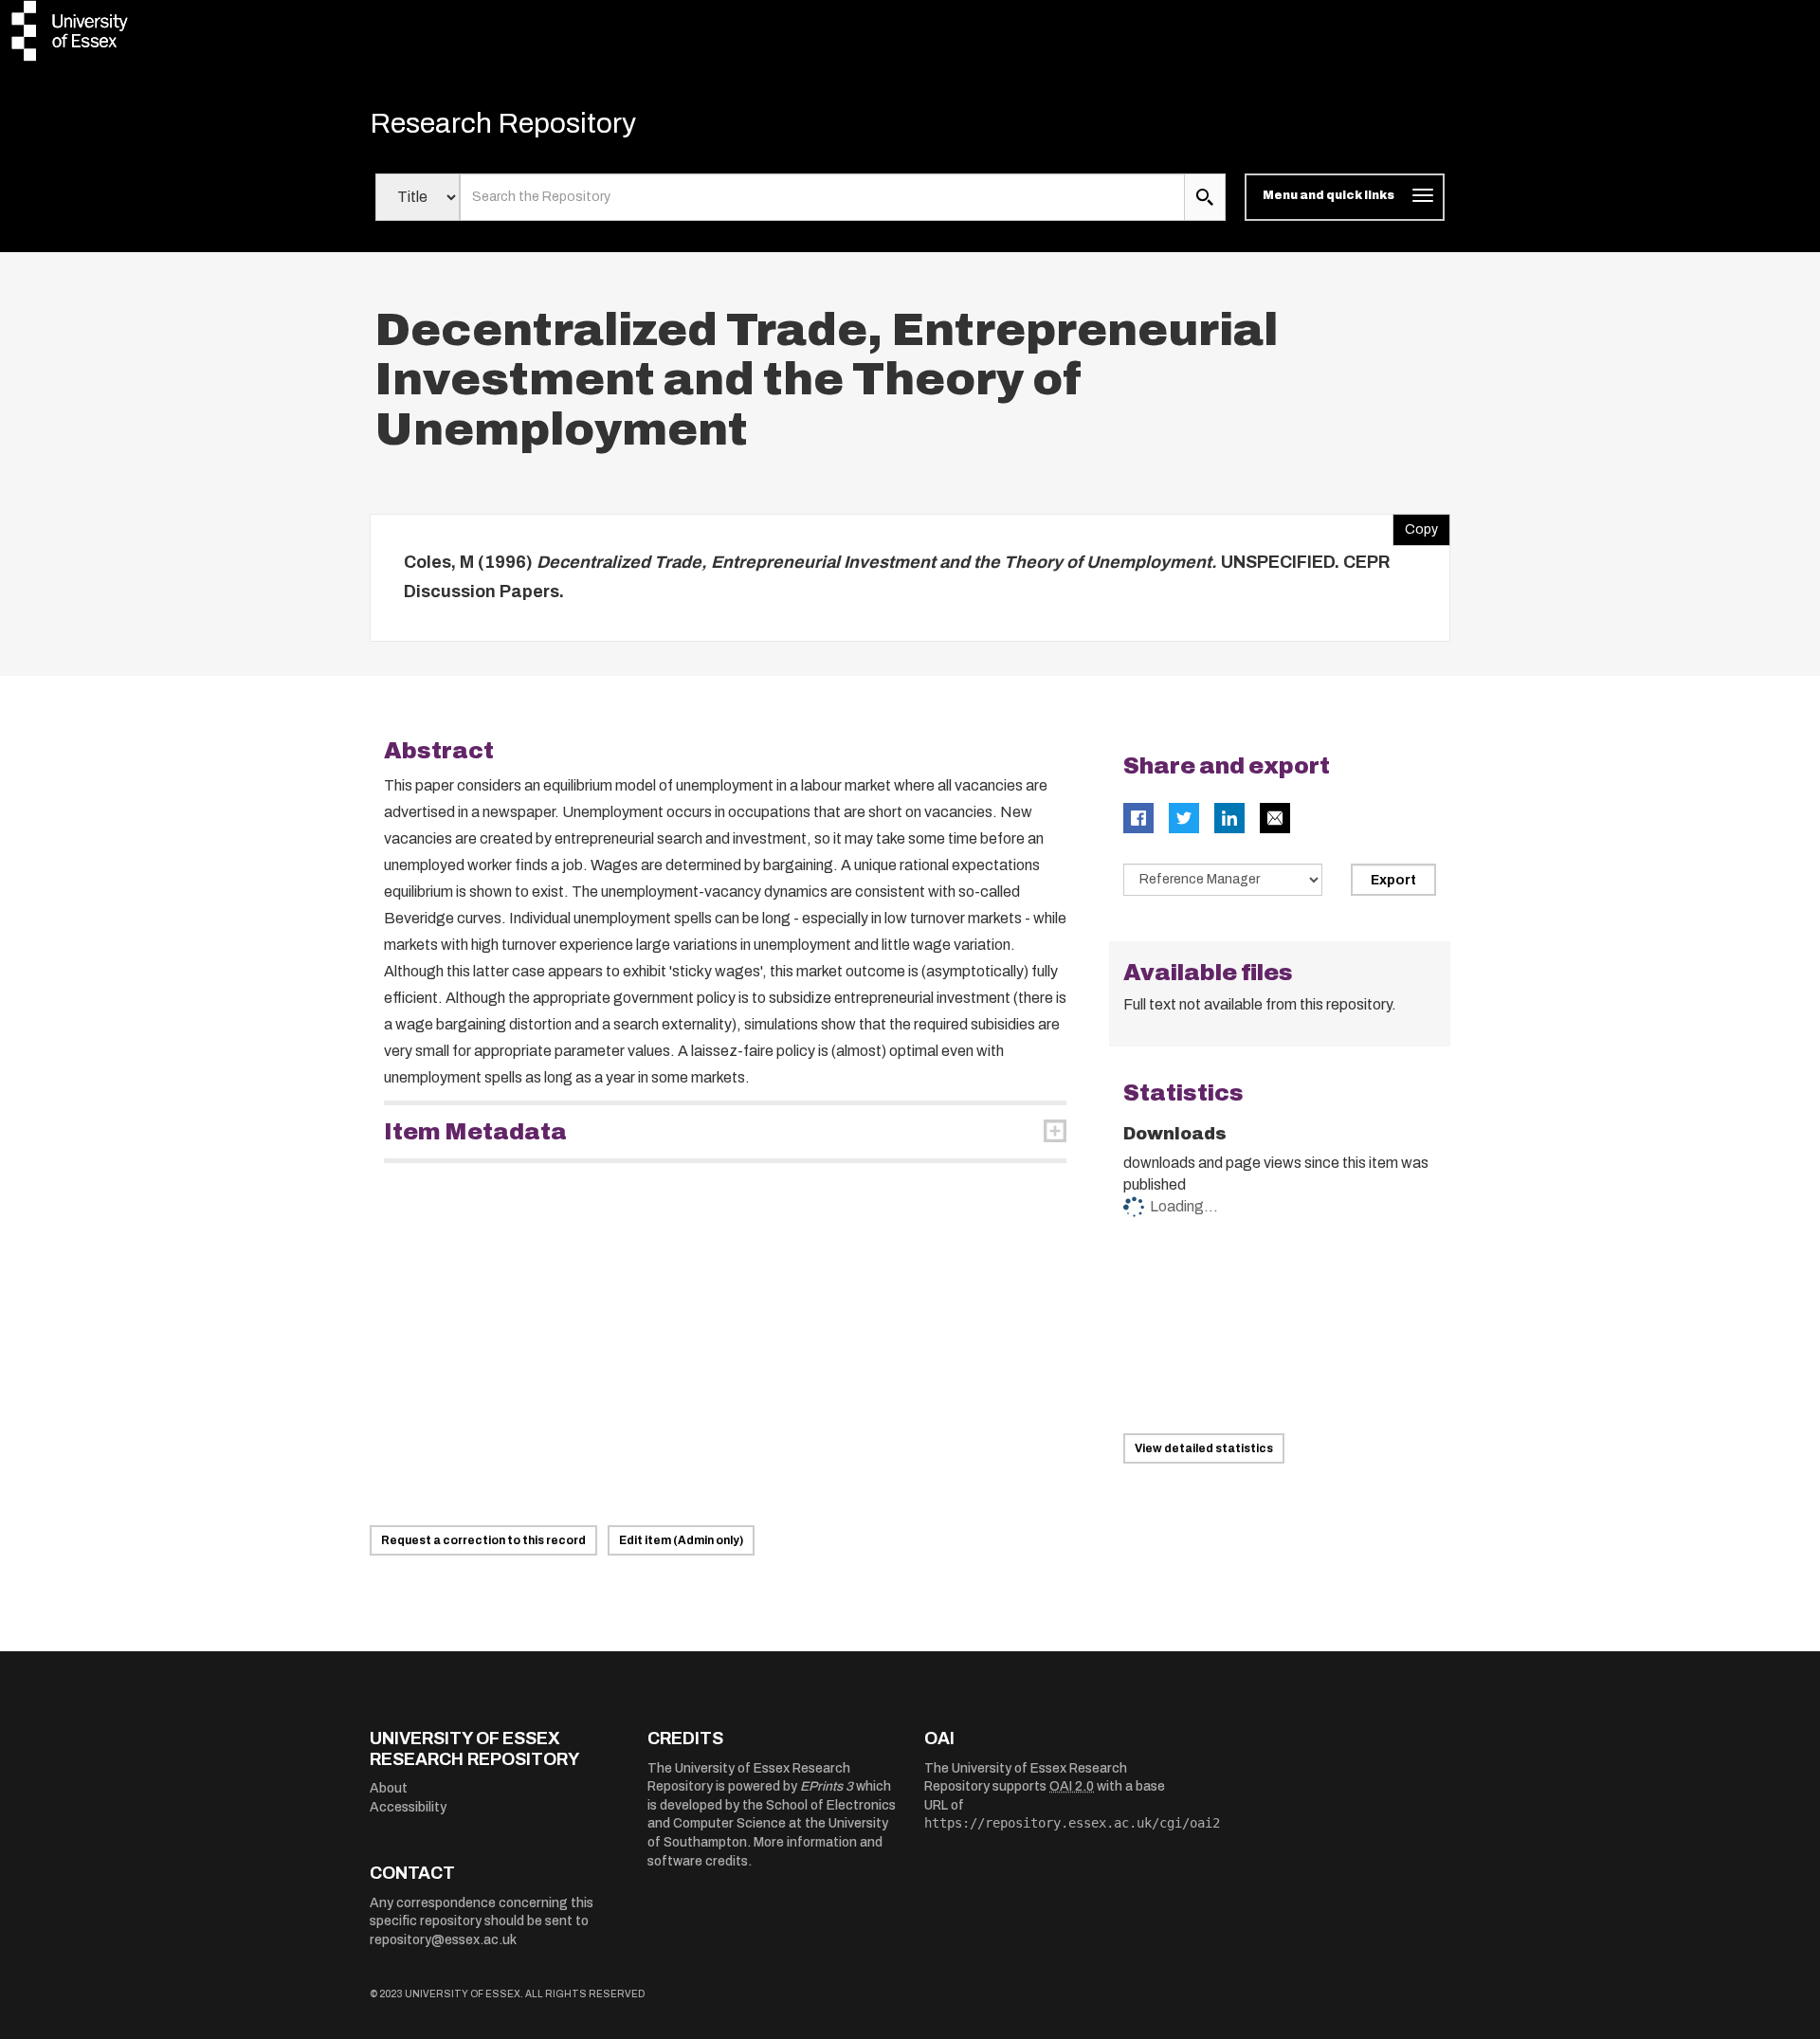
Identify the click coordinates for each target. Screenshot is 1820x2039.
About (389, 1788)
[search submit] (1205, 197)
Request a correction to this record (483, 1540)
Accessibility (408, 1807)
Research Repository (503, 123)
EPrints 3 (827, 1786)
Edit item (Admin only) (681, 1540)
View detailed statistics (1204, 1448)
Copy (1415, 525)
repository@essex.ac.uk (443, 1940)
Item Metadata (475, 1132)
